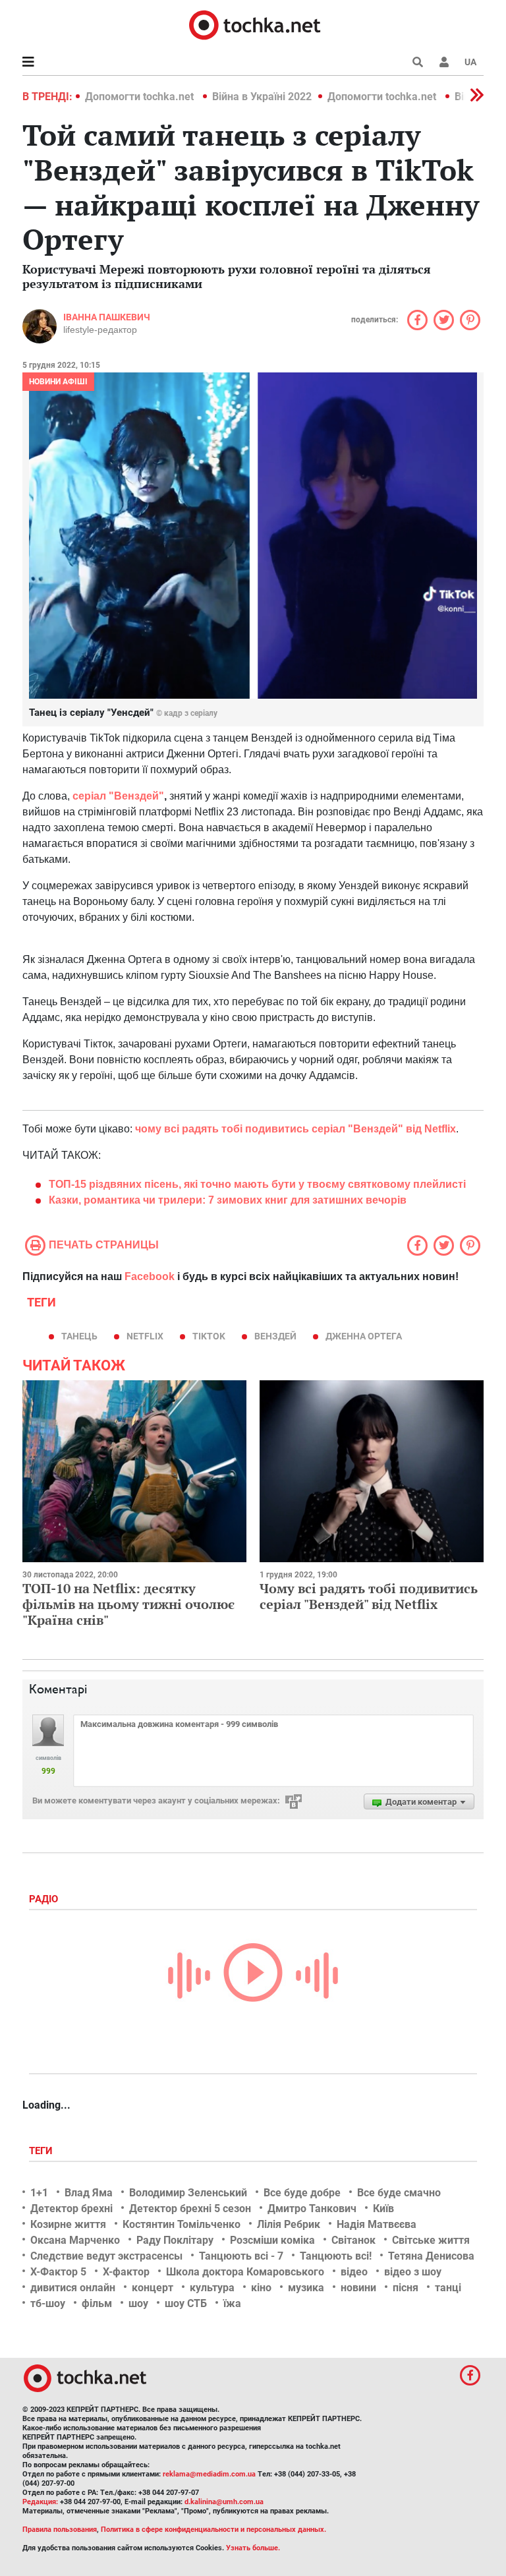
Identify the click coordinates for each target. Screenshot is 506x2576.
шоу (138, 2303)
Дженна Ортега (364, 1336)
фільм (97, 2303)
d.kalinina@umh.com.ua (224, 2502)
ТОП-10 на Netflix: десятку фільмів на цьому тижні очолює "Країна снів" (128, 1604)
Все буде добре (302, 2193)
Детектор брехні (71, 2209)
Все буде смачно (399, 2193)
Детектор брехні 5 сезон (190, 2209)
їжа (232, 2303)
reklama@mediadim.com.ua (209, 2474)
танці (448, 2288)
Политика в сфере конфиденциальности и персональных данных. (213, 2530)
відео (354, 2272)
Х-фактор (126, 2272)
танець (79, 1336)
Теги (42, 2151)
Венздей (275, 1336)
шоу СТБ (186, 2303)
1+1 (39, 2193)
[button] (444, 62)
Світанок (353, 2240)
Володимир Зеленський (188, 2193)
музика (306, 2288)
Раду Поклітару (175, 2240)
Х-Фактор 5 (58, 2272)
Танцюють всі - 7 (241, 2256)
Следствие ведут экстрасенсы (106, 2256)
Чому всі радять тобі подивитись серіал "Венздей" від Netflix (369, 1596)
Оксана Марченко (75, 2240)
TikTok (209, 1336)
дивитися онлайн (73, 2288)
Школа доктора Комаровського (245, 2272)
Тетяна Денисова (431, 2256)
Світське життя (431, 2240)
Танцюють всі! (336, 2256)
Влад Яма (89, 2193)
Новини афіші (58, 382)
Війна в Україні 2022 (262, 97)
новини (358, 2288)
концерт (153, 2288)
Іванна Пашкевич (107, 317)
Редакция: (40, 2502)
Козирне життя (68, 2224)
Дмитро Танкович (312, 2209)
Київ (383, 2209)
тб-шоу (48, 2303)
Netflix (145, 1336)
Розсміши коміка (272, 2240)
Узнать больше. (253, 2548)
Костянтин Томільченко (182, 2224)
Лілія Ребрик (289, 2224)
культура (212, 2288)
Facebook (150, 1276)
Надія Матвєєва (377, 2224)
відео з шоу (413, 2272)
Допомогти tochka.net (141, 97)
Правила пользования (60, 2530)
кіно (261, 2288)
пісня (406, 2288)
